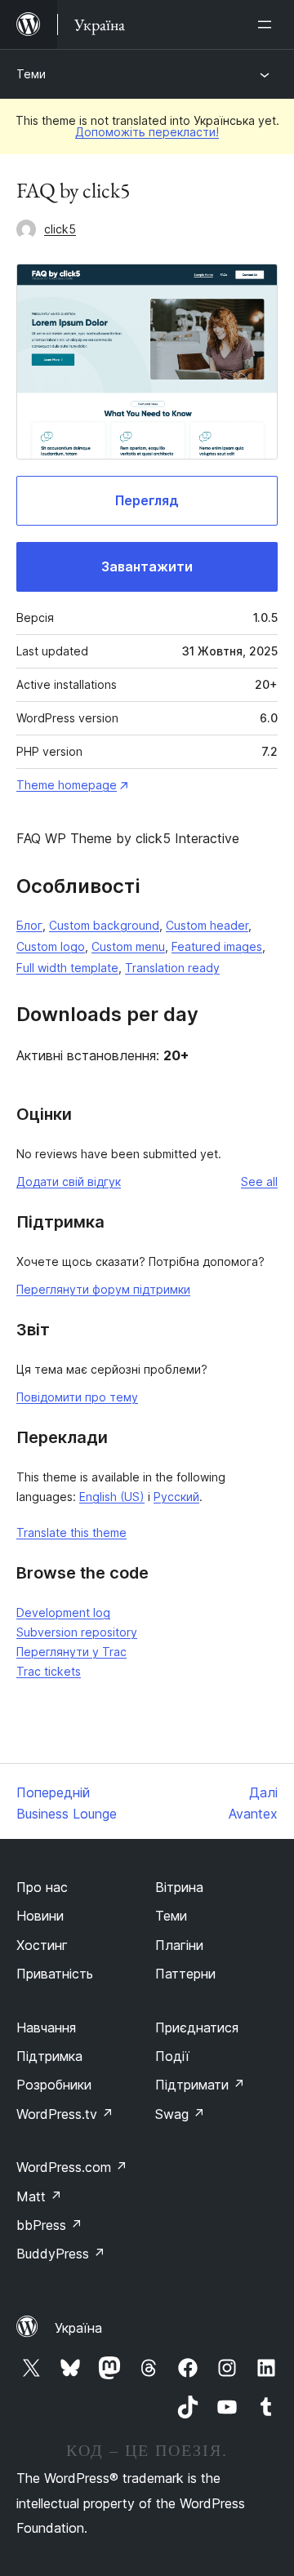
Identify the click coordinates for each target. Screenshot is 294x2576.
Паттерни (185, 1974)
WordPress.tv (65, 2114)
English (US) (112, 1497)
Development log (63, 1612)
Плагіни (179, 1945)
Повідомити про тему (77, 1397)
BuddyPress (61, 2254)
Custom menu (128, 946)
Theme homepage (67, 785)
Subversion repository (77, 1632)
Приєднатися (197, 2027)
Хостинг (42, 1945)
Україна (78, 2328)
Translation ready (172, 968)
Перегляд (147, 500)
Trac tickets (49, 1671)
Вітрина (179, 1887)
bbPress (49, 2225)
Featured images (217, 946)
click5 (60, 229)
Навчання (46, 2027)
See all (259, 1181)
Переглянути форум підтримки (103, 1289)
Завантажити (147, 566)
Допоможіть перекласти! (147, 132)
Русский (176, 1497)
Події (172, 2056)
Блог (29, 925)
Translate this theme (71, 1532)
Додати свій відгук (69, 1181)
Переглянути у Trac (71, 1652)
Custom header (207, 925)
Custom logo (51, 946)
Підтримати (200, 2085)
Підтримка (49, 2056)
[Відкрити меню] (268, 24)
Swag (180, 2114)
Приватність (55, 1974)
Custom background (104, 925)
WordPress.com (72, 2167)
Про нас (42, 1887)
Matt (39, 2196)
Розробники (54, 2085)
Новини (40, 1916)
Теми (31, 74)
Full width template (67, 968)
